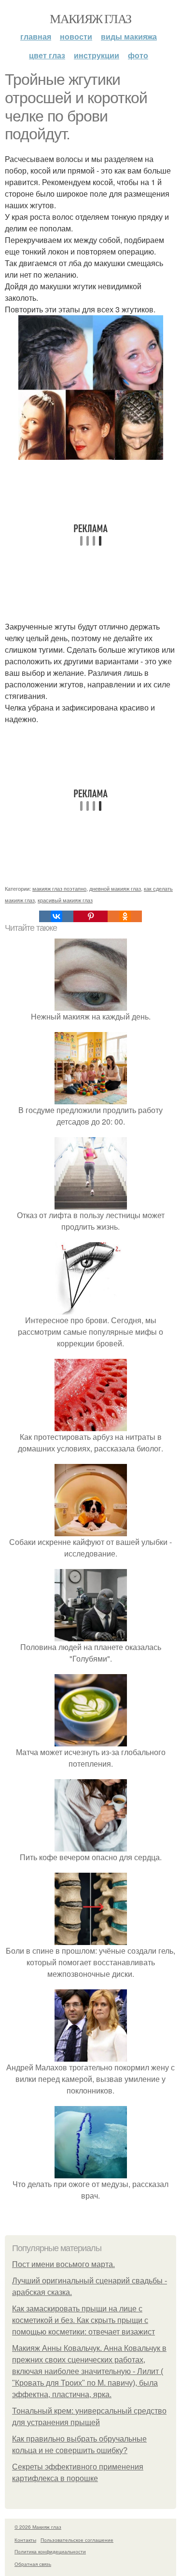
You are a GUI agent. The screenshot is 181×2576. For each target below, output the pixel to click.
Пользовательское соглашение (77, 2540)
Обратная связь (33, 2564)
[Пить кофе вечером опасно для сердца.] (91, 1845)
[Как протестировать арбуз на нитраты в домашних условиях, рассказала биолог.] (91, 1425)
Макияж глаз (90, 18)
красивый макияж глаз (65, 900)
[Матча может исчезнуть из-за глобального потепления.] (91, 1740)
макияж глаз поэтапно (59, 888)
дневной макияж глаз (115, 888)
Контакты (25, 2540)
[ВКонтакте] (56, 916)
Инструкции (97, 55)
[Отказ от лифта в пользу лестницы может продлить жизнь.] (91, 1203)
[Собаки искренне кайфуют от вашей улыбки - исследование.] (91, 1530)
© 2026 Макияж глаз (38, 2527)
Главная (36, 36)
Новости (76, 36)
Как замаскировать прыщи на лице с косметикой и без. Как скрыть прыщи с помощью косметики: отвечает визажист (84, 2320)
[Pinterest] (90, 916)
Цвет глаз (47, 55)
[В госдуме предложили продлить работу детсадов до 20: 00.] (91, 1098)
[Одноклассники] (125, 916)
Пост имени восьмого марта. (63, 2264)
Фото (138, 55)
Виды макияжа (129, 36)
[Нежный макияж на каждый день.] (91, 1005)
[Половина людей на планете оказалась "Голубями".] (91, 1635)
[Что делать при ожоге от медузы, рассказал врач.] (91, 2172)
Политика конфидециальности (50, 2551)
